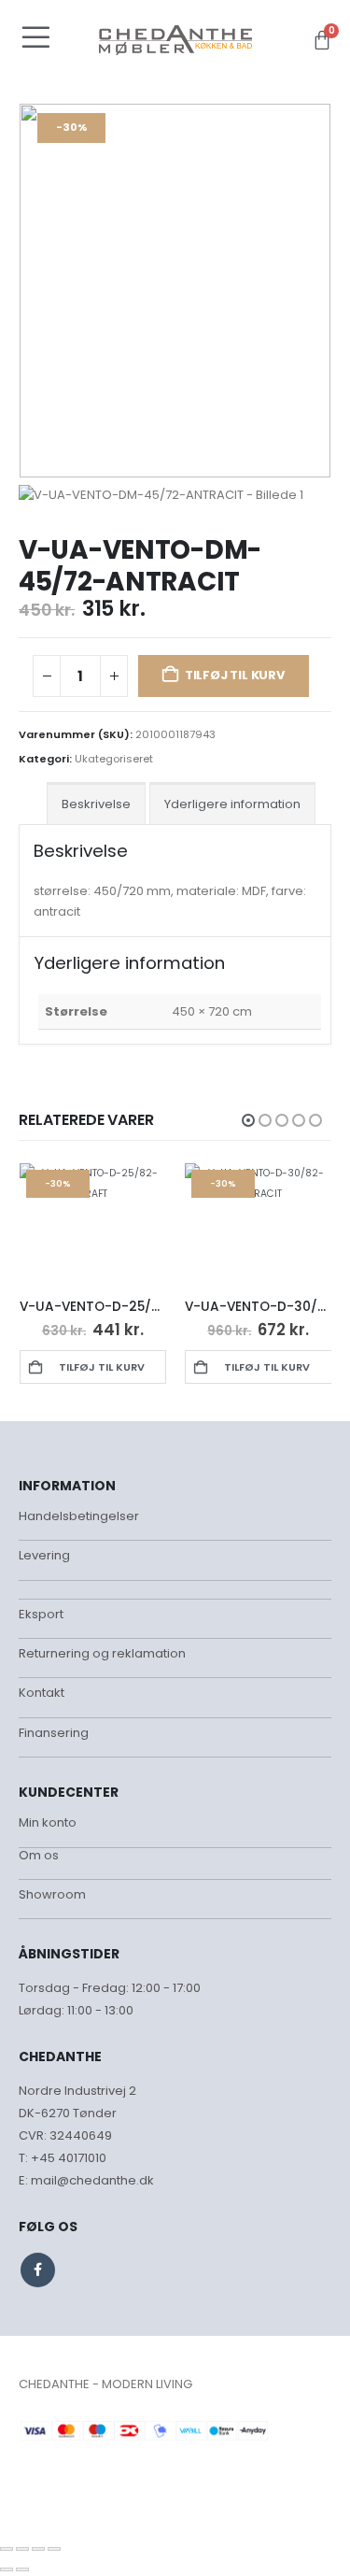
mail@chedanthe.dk (92, 2180)
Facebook (38, 2270)
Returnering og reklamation (102, 1653)
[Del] (38, 2549)
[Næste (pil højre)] (22, 2569)
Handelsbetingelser (79, 1516)
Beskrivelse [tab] (96, 804)
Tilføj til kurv (235, 675)
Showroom (52, 1894)
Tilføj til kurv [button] (102, 1367)
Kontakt (42, 1693)
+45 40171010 (69, 2158)
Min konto (48, 1822)
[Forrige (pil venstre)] (7, 2569)
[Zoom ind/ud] (7, 2549)
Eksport (41, 1614)
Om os (39, 1855)
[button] (248, 1120)
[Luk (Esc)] (54, 2549)
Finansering (54, 1733)
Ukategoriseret (114, 759)
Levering (44, 1555)
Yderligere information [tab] (232, 804)
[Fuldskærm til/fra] (22, 2549)
